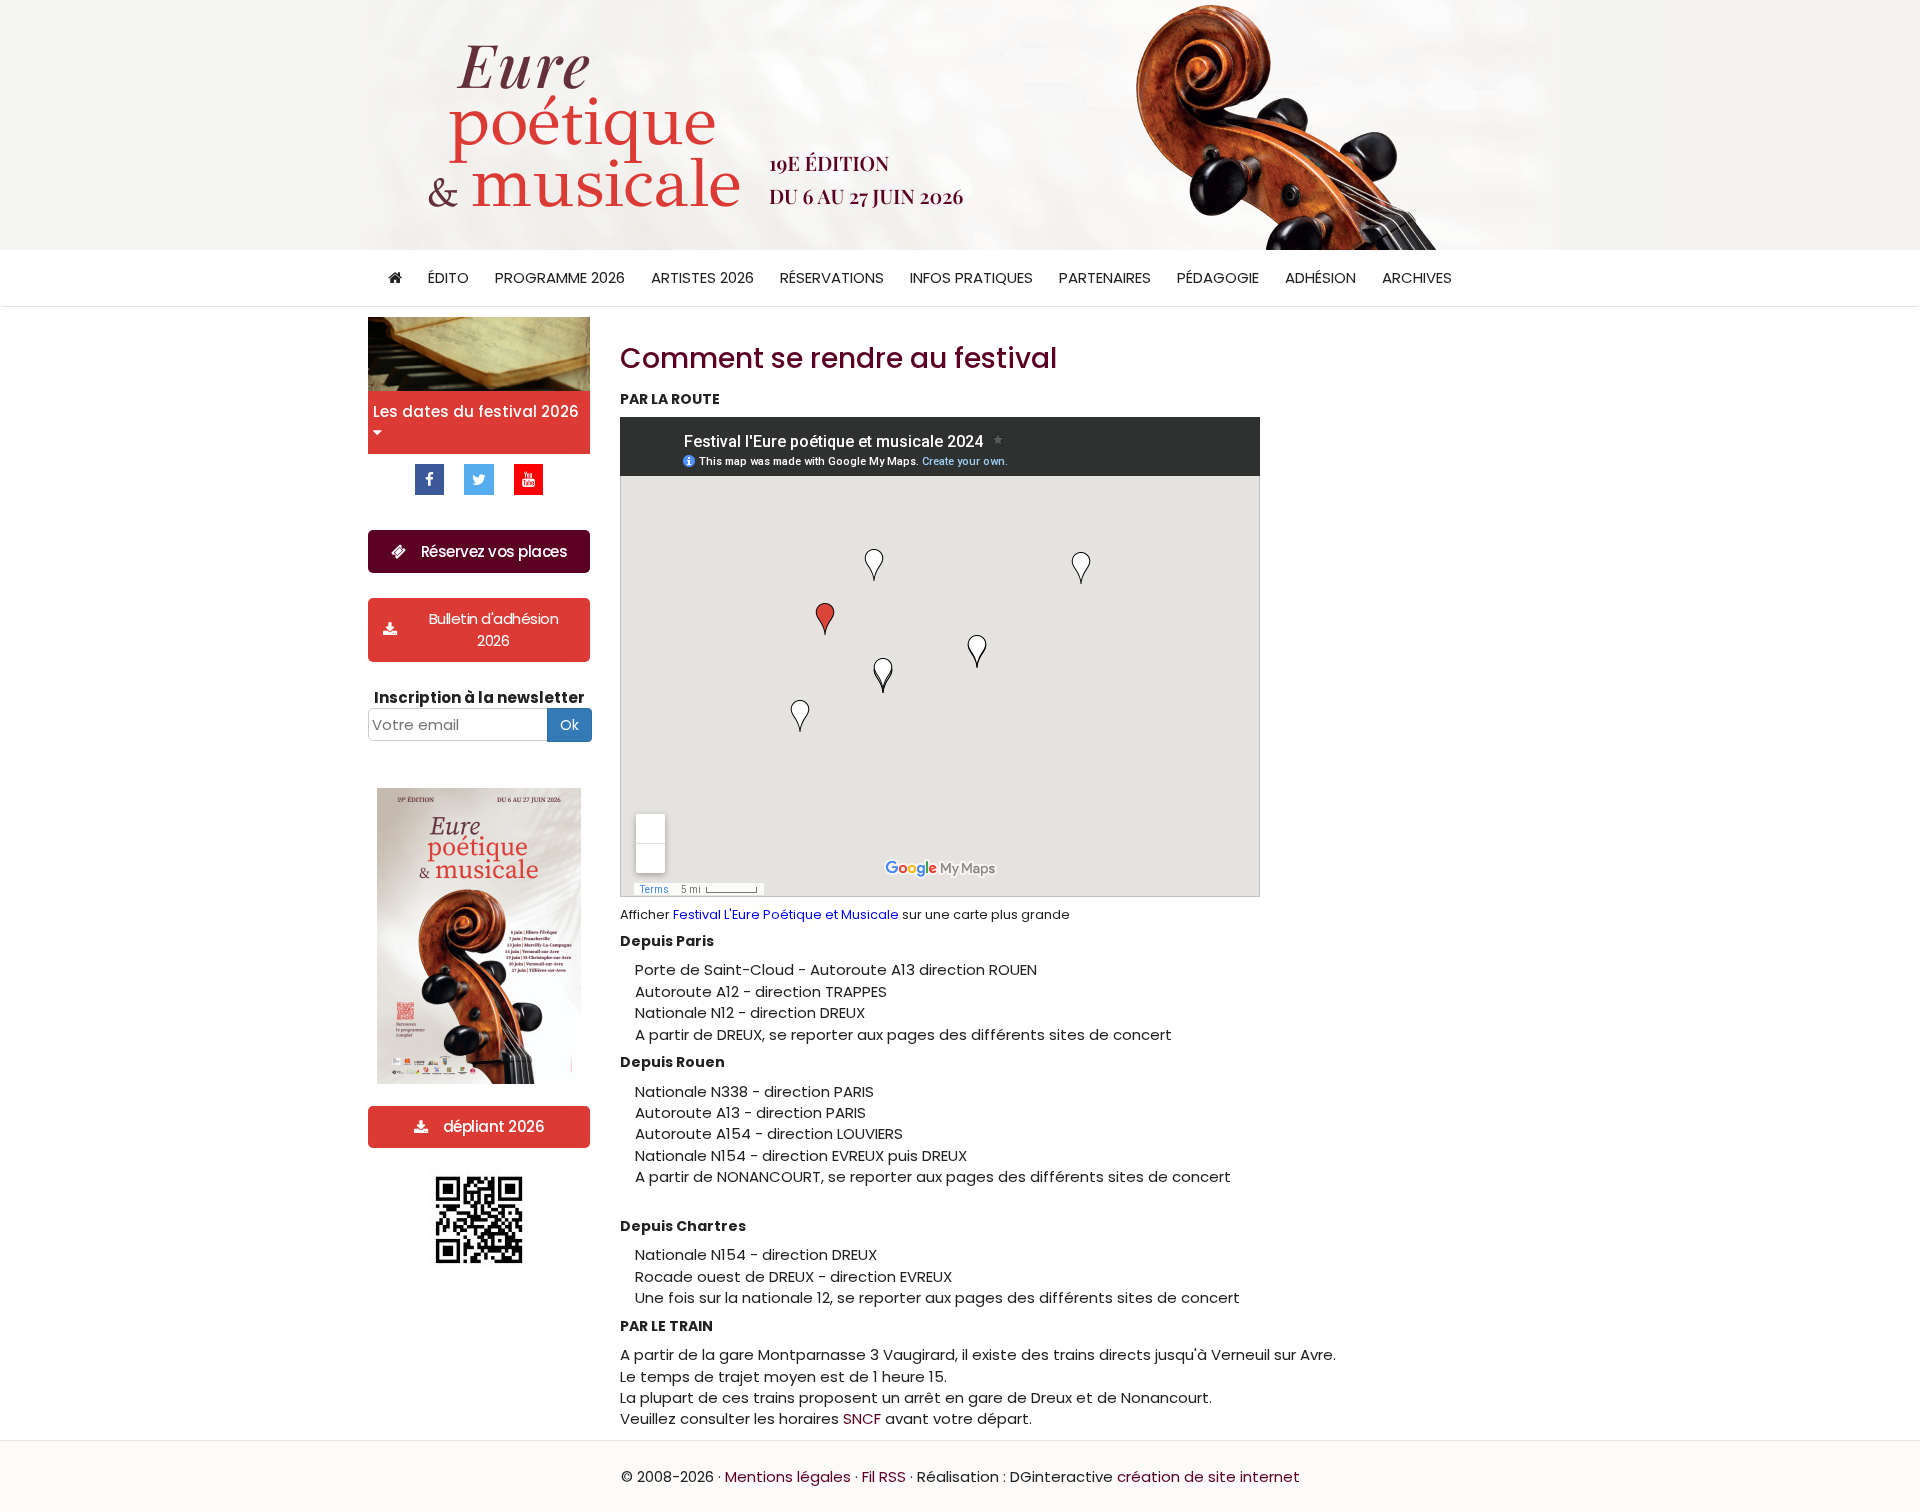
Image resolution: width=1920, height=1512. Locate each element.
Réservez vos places (494, 551)
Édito (448, 277)
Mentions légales (788, 1476)
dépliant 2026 (494, 1126)
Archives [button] (1417, 277)
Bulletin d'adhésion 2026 (494, 629)
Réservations (832, 277)
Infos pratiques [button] (971, 277)
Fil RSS (884, 1476)
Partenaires (1105, 277)
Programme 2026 (560, 277)
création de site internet (1208, 1476)
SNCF (862, 1418)
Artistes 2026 (702, 277)
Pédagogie (1218, 277)
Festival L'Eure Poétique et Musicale (786, 914)
